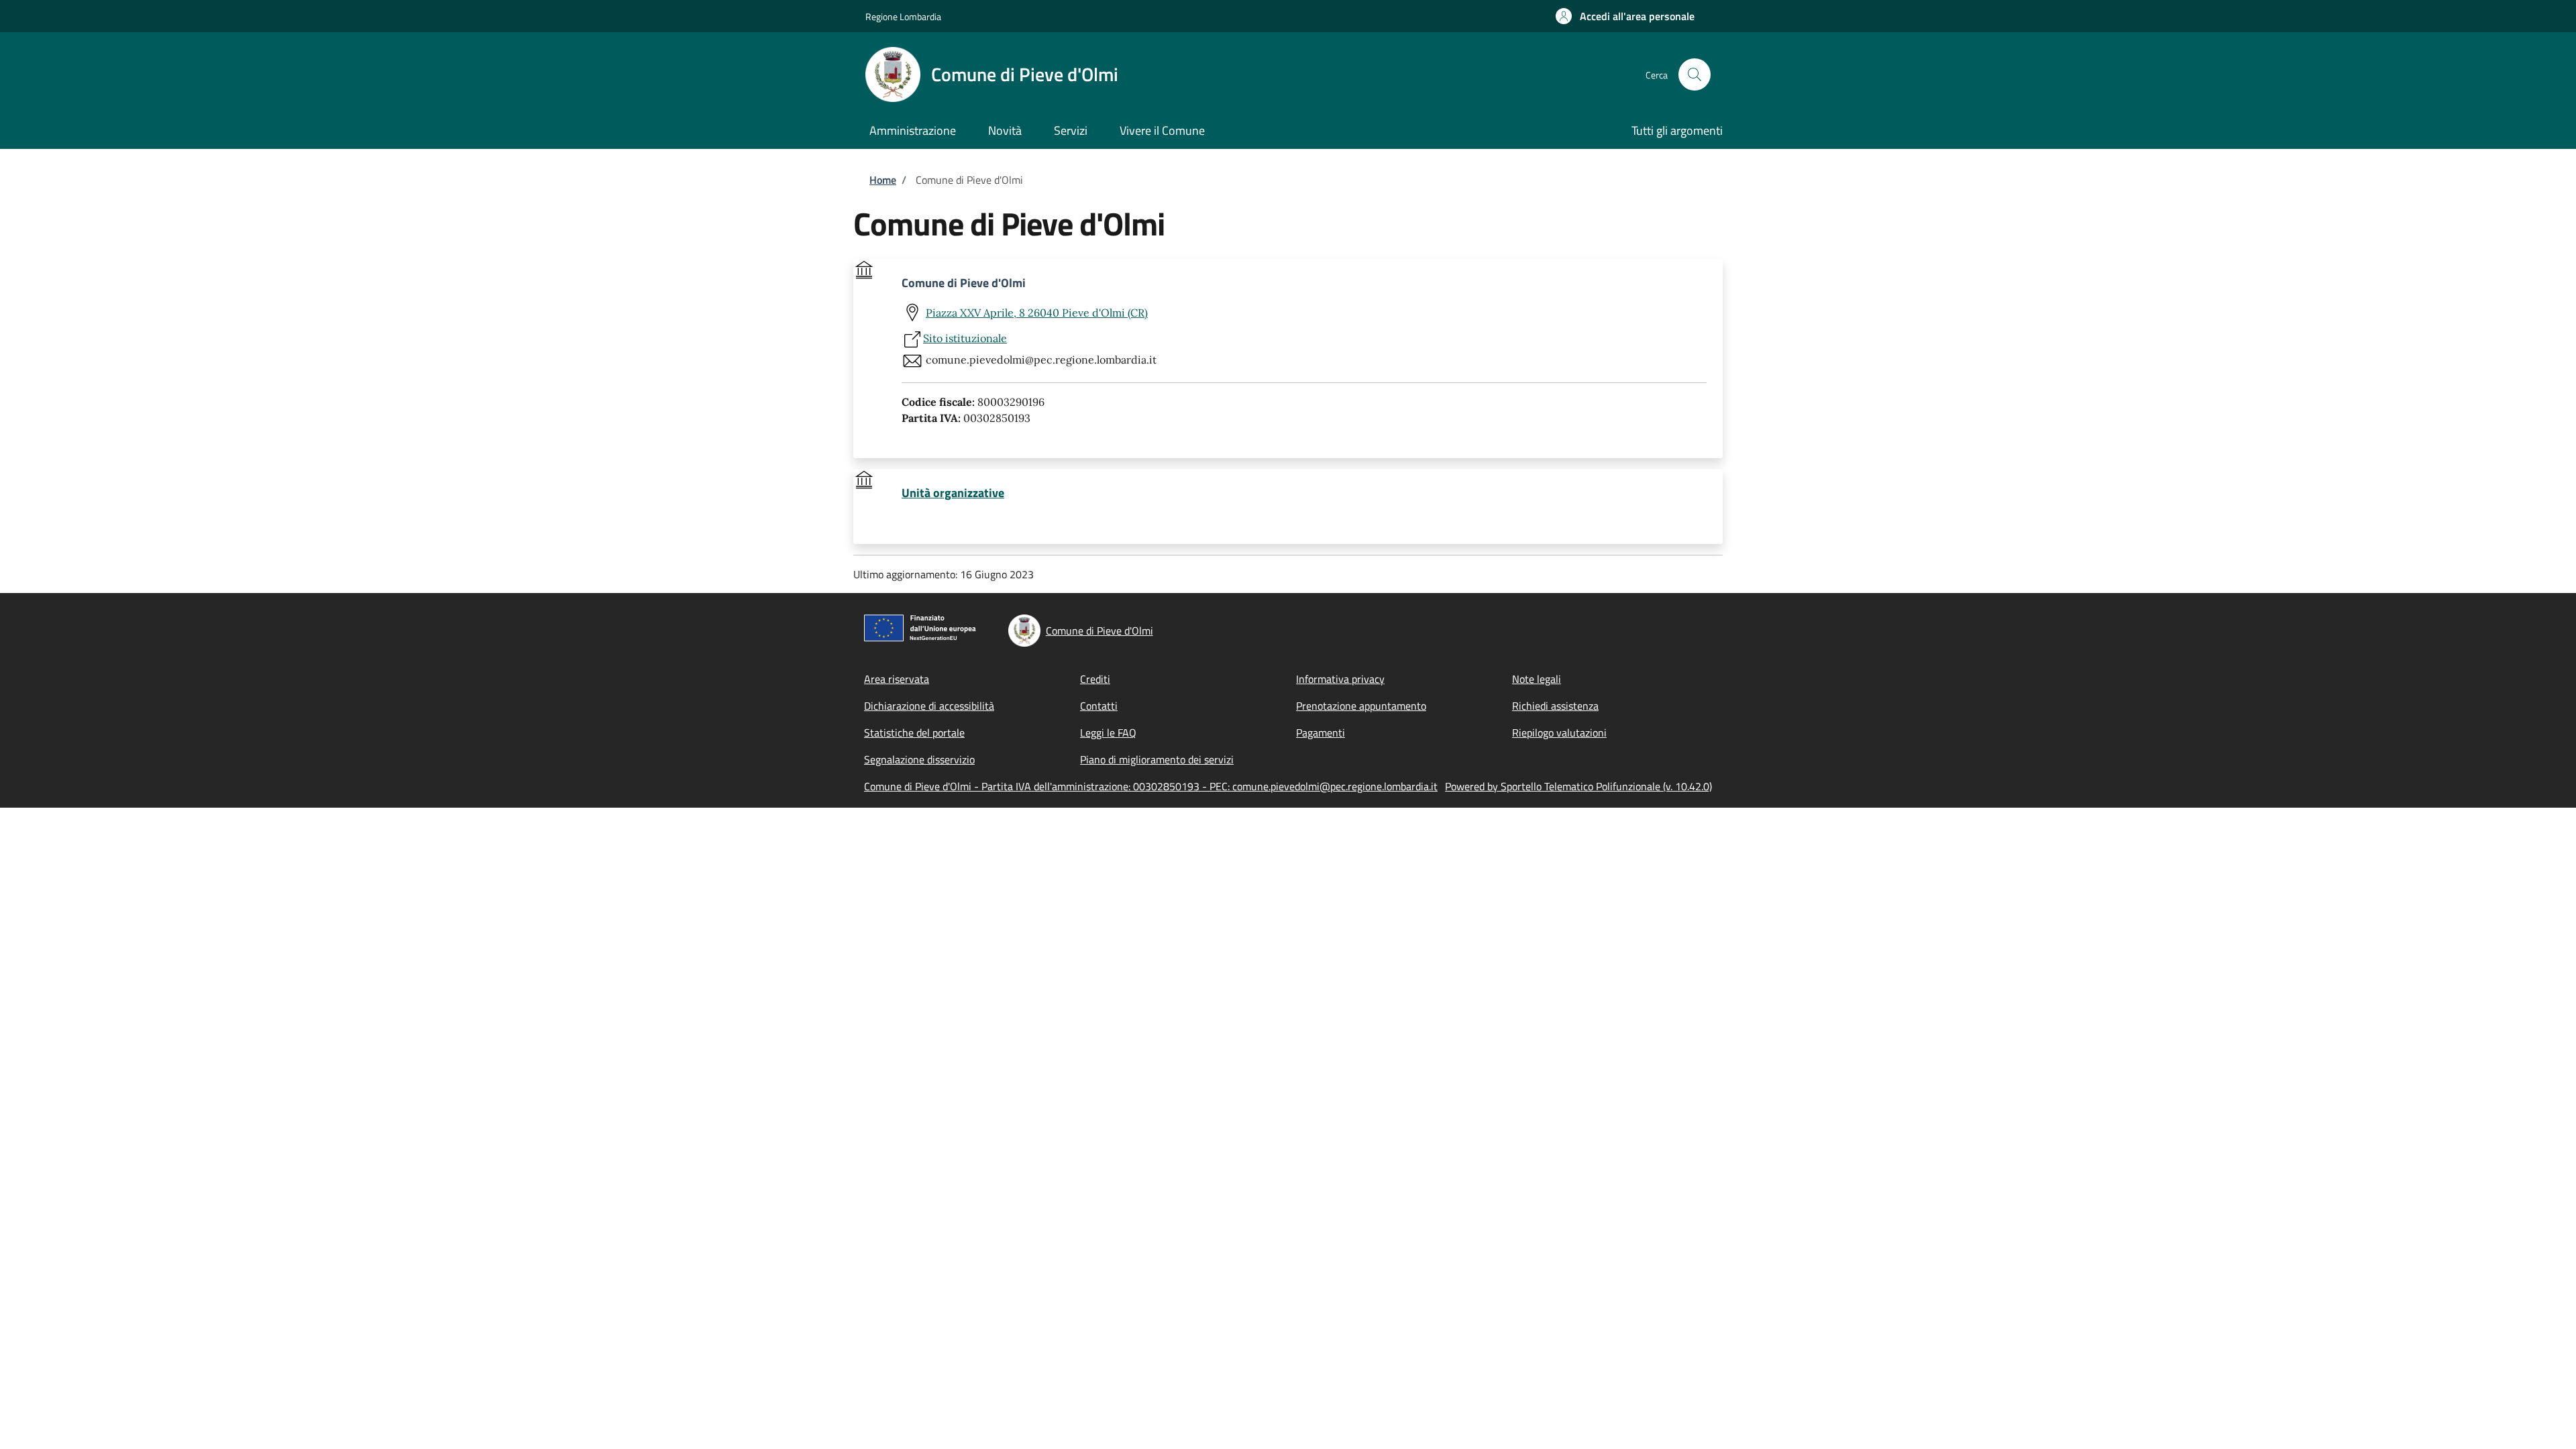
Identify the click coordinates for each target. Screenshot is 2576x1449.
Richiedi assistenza (1555, 706)
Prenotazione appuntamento (1361, 706)
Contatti (1099, 706)
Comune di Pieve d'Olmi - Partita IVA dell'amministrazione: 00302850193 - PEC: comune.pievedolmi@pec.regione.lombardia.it (1151, 786)
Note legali (1537, 679)
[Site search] (1695, 74)
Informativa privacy (1340, 679)
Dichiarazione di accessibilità (929, 706)
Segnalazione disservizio (919, 759)
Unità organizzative (953, 493)
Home (883, 180)
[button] (1625, 16)
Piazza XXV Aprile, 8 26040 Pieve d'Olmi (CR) (1037, 313)
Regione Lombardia (903, 16)
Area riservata (897, 679)
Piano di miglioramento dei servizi (1157, 759)
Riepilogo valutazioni (1559, 733)
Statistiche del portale (914, 733)
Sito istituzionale (965, 338)
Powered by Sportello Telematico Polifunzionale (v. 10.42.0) (1578, 786)
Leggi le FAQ (1108, 733)
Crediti (1095, 679)
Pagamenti (1321, 733)
